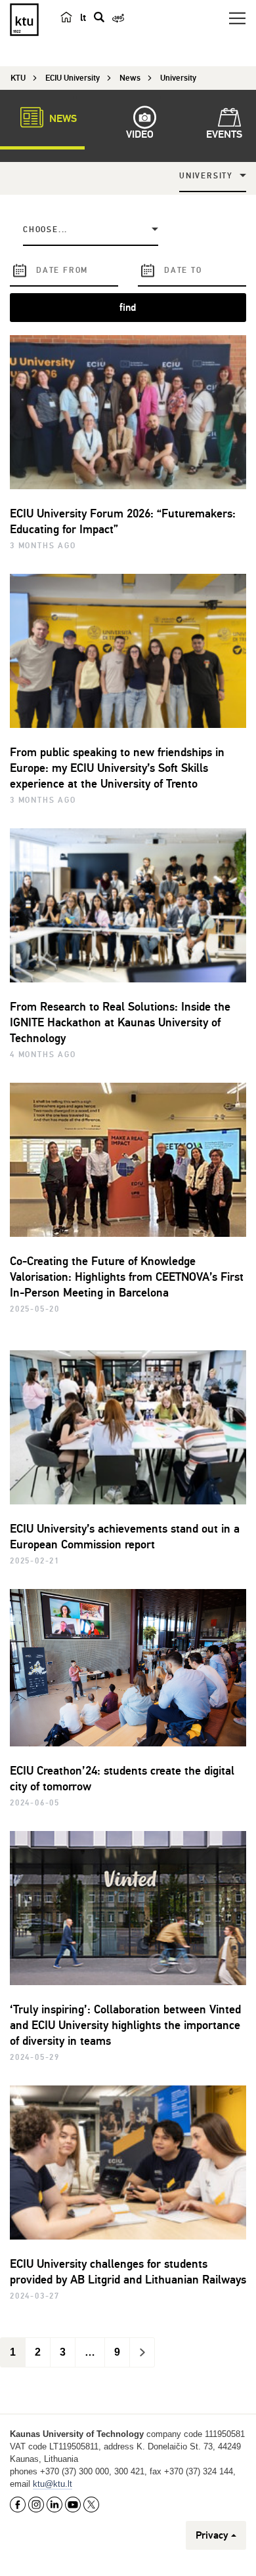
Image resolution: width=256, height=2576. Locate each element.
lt (83, 18)
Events (224, 134)
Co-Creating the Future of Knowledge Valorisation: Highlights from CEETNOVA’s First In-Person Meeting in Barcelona (127, 1277)
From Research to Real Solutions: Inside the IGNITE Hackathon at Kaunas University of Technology (120, 1022)
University (206, 176)
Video (140, 134)
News (62, 119)
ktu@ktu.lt (53, 2484)
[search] (99, 17)
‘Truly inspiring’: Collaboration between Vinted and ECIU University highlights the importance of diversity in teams (125, 2025)
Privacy (212, 2535)
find (128, 308)
